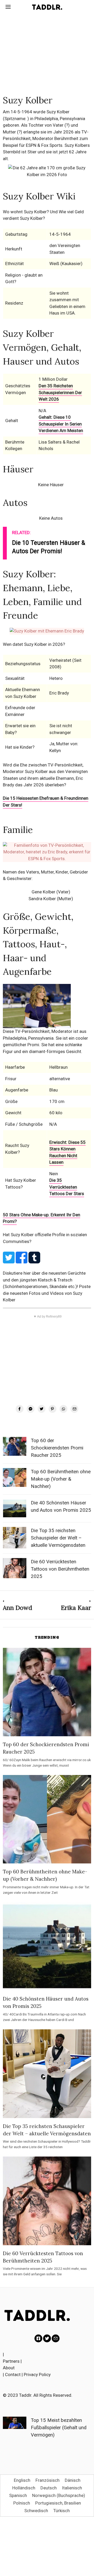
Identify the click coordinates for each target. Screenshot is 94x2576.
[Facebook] (20, 1409)
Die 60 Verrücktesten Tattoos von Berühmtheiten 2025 (60, 1569)
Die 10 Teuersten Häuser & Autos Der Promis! (49, 547)
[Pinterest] (52, 1409)
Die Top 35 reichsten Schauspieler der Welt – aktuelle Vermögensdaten (58, 1538)
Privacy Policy (37, 2375)
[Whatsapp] (63, 1409)
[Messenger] (31, 1409)
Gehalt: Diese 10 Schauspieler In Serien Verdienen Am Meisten (61, 424)
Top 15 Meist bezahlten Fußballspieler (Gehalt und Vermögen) (59, 2428)
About (9, 2368)
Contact (13, 2375)
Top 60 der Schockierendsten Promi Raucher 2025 (57, 1448)
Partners (11, 2361)
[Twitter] (42, 1409)
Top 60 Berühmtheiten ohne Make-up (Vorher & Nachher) (61, 1479)
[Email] (74, 1409)
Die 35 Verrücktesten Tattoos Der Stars (67, 1187)
